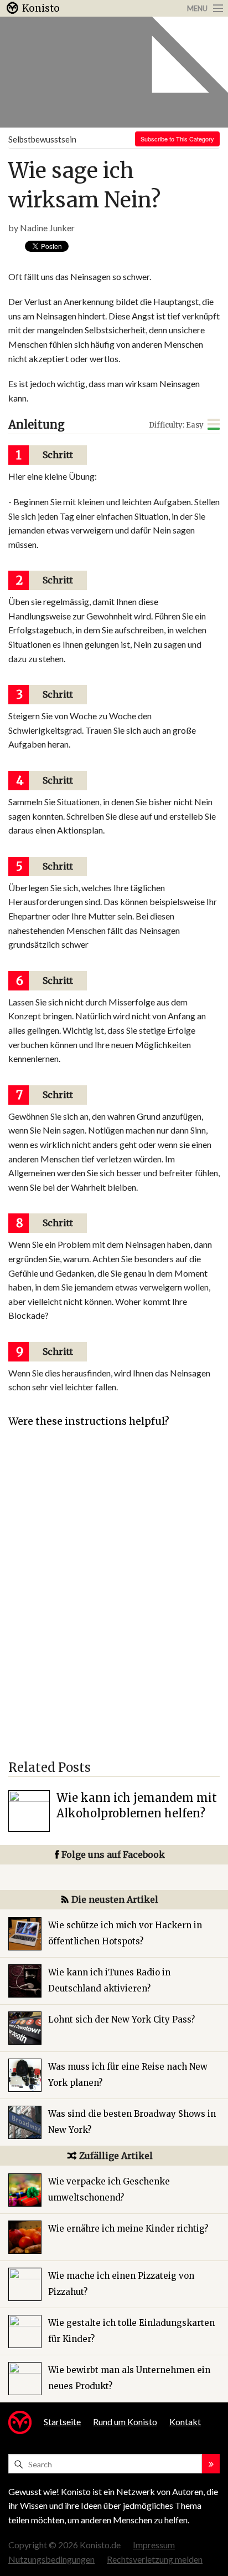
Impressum (154, 2545)
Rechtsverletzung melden (155, 2559)
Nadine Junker (47, 228)
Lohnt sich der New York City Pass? (121, 2019)
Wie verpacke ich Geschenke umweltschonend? (109, 2189)
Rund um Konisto (125, 2422)
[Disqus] (114, 1599)
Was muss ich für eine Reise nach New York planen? (128, 2075)
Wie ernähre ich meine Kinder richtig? (128, 2229)
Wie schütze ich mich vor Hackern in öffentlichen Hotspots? (125, 1933)
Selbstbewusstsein (42, 139)
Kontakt (185, 2422)
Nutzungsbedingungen (51, 2559)
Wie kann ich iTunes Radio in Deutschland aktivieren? (109, 1980)
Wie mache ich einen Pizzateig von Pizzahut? (121, 2284)
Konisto (41, 8)
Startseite (62, 2422)
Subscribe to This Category (177, 139)
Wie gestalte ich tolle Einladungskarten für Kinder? (131, 2331)
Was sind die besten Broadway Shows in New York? (132, 2122)
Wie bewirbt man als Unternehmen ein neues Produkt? (129, 2378)
